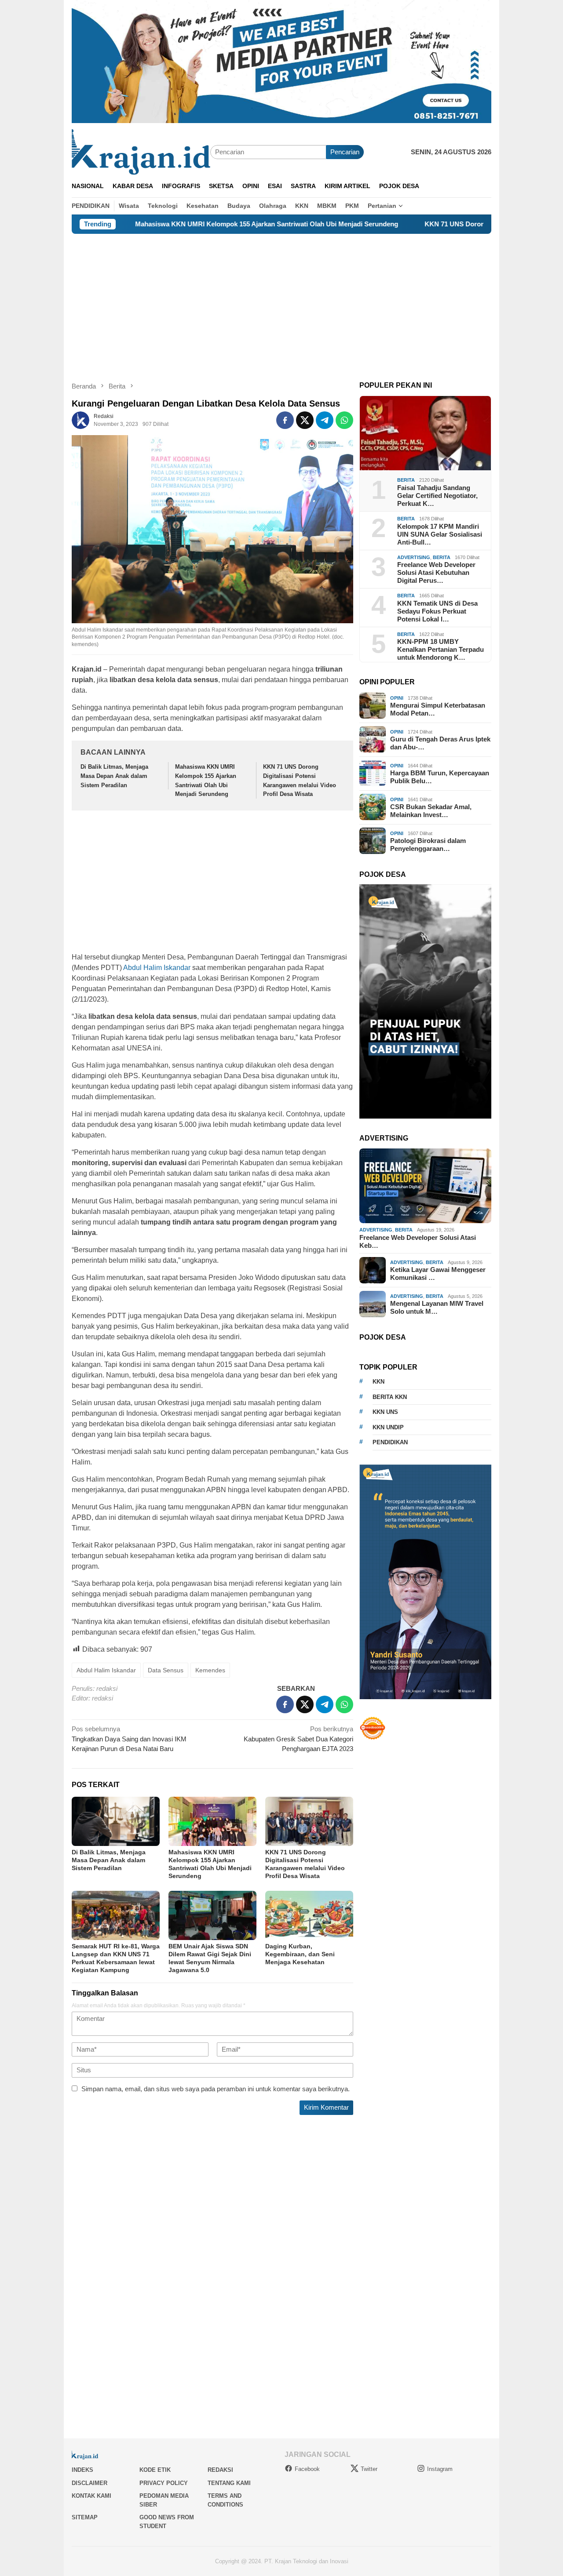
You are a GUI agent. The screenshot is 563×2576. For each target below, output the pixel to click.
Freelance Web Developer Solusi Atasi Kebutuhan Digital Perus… (436, 572)
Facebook (307, 2469)
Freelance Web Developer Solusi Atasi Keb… (418, 1241)
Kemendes (210, 1670)
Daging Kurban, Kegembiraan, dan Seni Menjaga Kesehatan (300, 1954)
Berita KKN (390, 1397)
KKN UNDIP (388, 1427)
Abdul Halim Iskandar (157, 968)
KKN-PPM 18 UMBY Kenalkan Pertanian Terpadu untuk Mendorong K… (441, 649)
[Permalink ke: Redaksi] (80, 420)
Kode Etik (155, 2470)
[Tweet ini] (305, 420)
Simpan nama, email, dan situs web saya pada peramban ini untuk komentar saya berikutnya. (216, 2089)
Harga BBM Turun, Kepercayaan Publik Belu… (440, 777)
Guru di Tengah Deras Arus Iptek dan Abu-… (440, 743)
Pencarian (345, 152)
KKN (378, 1382)
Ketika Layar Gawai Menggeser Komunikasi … (438, 1273)
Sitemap (85, 2517)
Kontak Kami (91, 2496)
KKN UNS (385, 1412)
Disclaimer (90, 2483)
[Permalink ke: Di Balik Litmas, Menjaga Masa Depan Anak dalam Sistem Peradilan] (116, 1821)
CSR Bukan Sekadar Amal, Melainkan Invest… (431, 811)
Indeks (82, 2470)
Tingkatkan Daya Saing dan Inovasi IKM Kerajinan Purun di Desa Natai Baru (129, 1739)
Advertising (414, 557)
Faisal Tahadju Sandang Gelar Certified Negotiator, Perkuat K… (437, 496)
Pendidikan (390, 1442)
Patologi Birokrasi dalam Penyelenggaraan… (428, 845)
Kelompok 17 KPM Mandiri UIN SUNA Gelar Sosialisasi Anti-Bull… (440, 534)
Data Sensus (166, 1670)
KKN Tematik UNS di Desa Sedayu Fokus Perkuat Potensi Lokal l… (437, 611)
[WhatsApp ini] (344, 420)
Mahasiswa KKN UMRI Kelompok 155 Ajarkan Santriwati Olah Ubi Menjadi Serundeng (183, 224)
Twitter (369, 2469)
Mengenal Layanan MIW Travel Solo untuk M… (437, 1307)
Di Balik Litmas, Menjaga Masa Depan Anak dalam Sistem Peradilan (114, 776)
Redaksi (220, 2470)
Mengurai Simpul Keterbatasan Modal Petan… (438, 709)
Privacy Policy (164, 2483)
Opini (397, 698)
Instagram (440, 2469)
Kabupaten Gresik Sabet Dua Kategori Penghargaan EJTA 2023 (298, 1739)
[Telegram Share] (325, 420)
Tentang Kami (229, 2483)
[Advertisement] (281, 300)
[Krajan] (141, 151)
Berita (406, 480)
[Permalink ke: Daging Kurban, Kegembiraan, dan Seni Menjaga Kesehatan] (309, 1915)
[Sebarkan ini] (285, 420)
